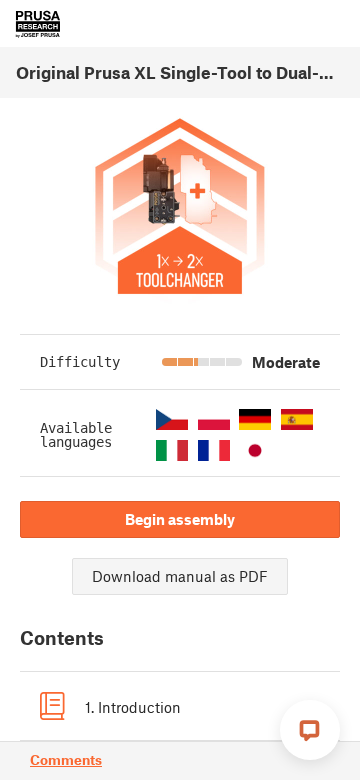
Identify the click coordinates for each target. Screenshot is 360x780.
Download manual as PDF (180, 576)
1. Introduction (133, 707)
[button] (172, 419)
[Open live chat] (310, 730)
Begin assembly (180, 519)
